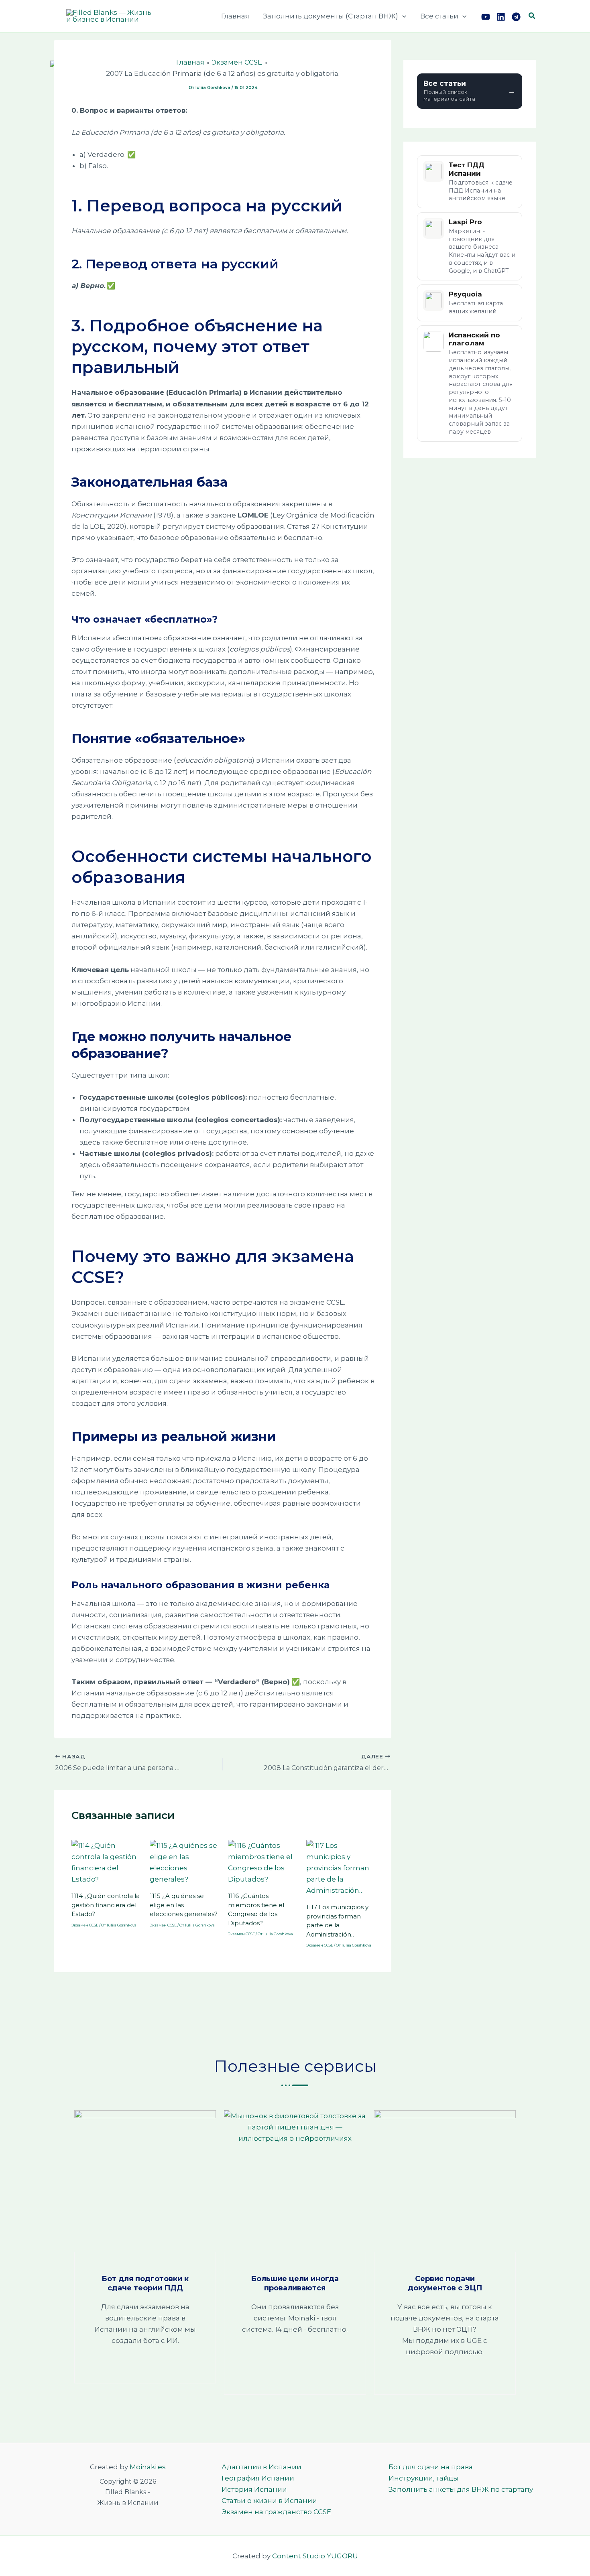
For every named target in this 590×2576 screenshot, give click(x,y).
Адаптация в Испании (261, 2467)
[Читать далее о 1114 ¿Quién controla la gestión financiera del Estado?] (106, 1862)
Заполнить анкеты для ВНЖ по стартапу (461, 2489)
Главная (235, 16)
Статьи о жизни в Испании (269, 2501)
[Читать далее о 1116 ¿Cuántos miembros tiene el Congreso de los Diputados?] (262, 1862)
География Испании (258, 2478)
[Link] (501, 17)
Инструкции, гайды (424, 2478)
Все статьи (439, 16)
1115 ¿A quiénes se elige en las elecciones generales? (184, 1905)
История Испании (254, 2489)
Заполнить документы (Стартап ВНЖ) (331, 16)
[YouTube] (486, 17)
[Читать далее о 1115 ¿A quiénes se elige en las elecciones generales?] (184, 1862)
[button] (402, 16)
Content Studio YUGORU (315, 2556)
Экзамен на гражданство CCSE (276, 2512)
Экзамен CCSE (85, 1925)
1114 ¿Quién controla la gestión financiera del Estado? (106, 1905)
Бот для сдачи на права (431, 2467)
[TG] (516, 17)
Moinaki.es (148, 2467)
